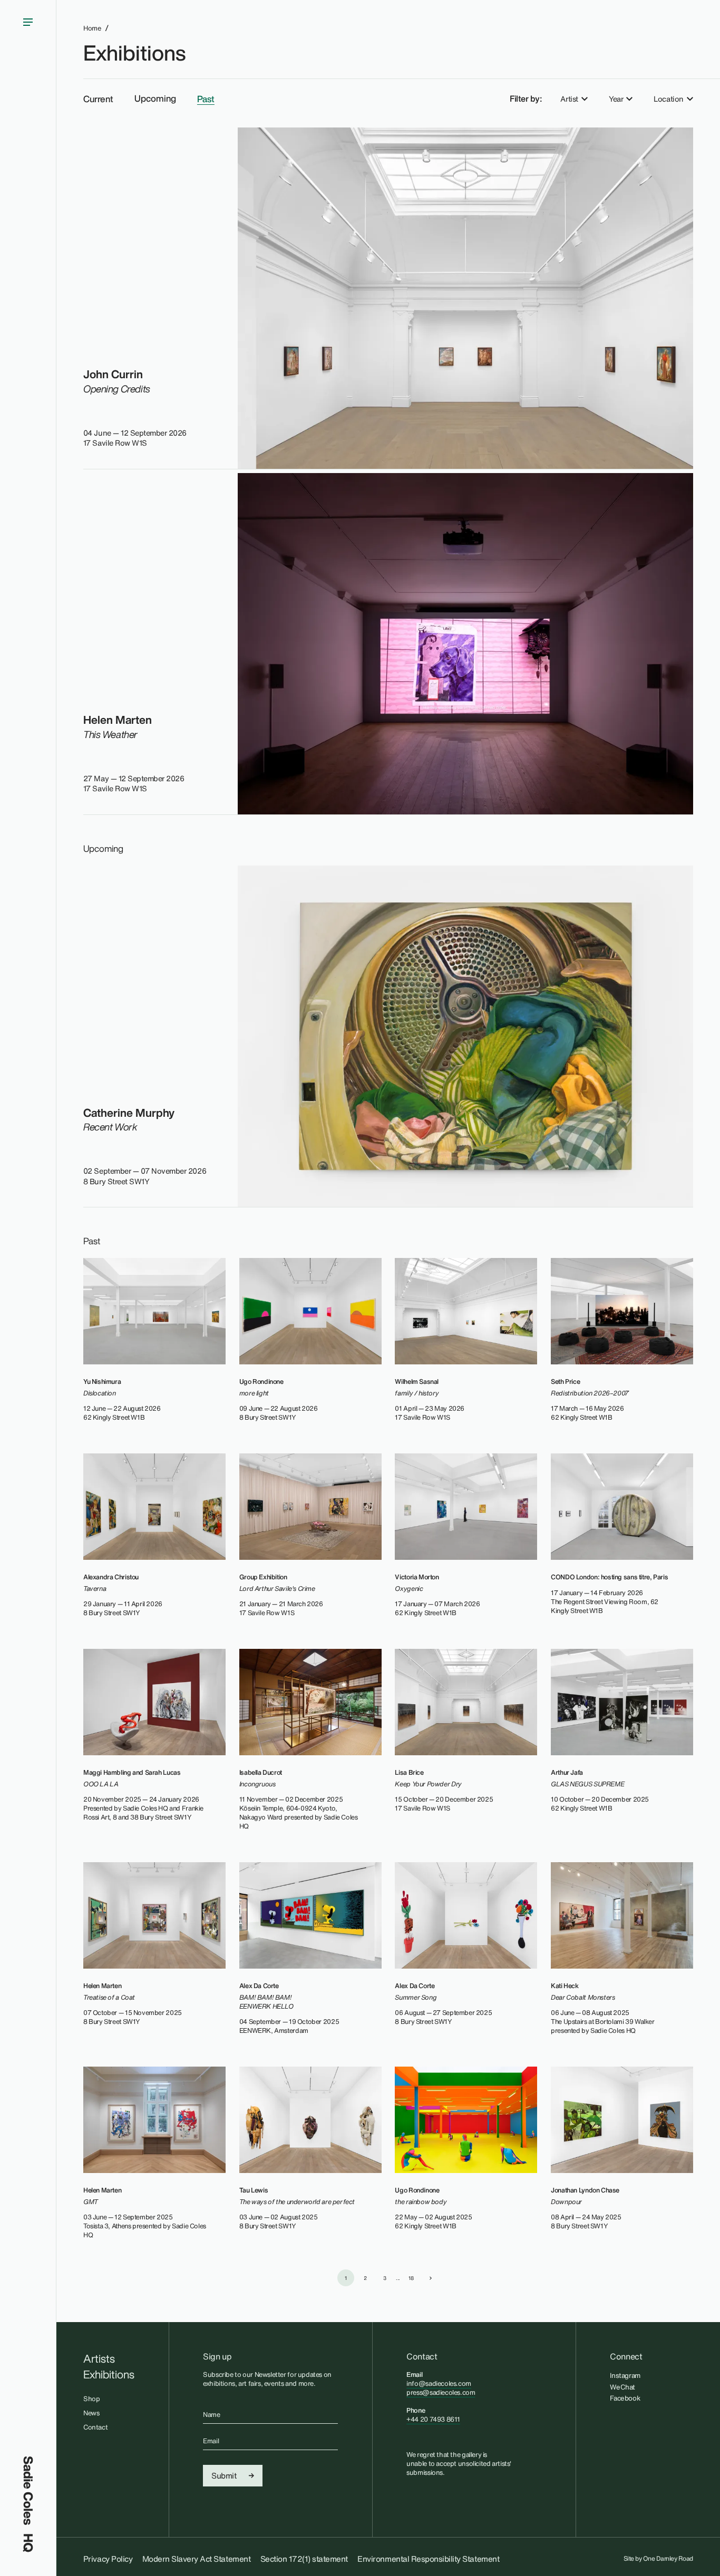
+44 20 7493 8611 (433, 2419)
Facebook (625, 2398)
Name (211, 2415)
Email (211, 2441)
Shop (91, 2399)
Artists (99, 2359)
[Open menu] (28, 1228)
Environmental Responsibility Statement (428, 2559)
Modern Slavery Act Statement (197, 2559)
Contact (95, 2427)
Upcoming (155, 99)
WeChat (622, 2387)
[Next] (431, 2278)
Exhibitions (134, 53)
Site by (659, 2559)
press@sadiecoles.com (441, 2392)
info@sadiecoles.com (439, 2383)
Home (92, 28)
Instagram (625, 2375)
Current (98, 99)
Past (206, 99)
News (91, 2413)
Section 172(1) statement (304, 2559)
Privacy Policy (108, 2559)
